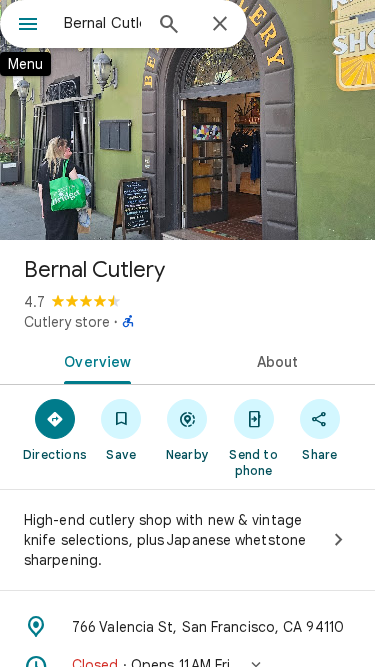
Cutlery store (67, 322)
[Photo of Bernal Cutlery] (187, 120)
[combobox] (102, 23)
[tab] (94, 360)
